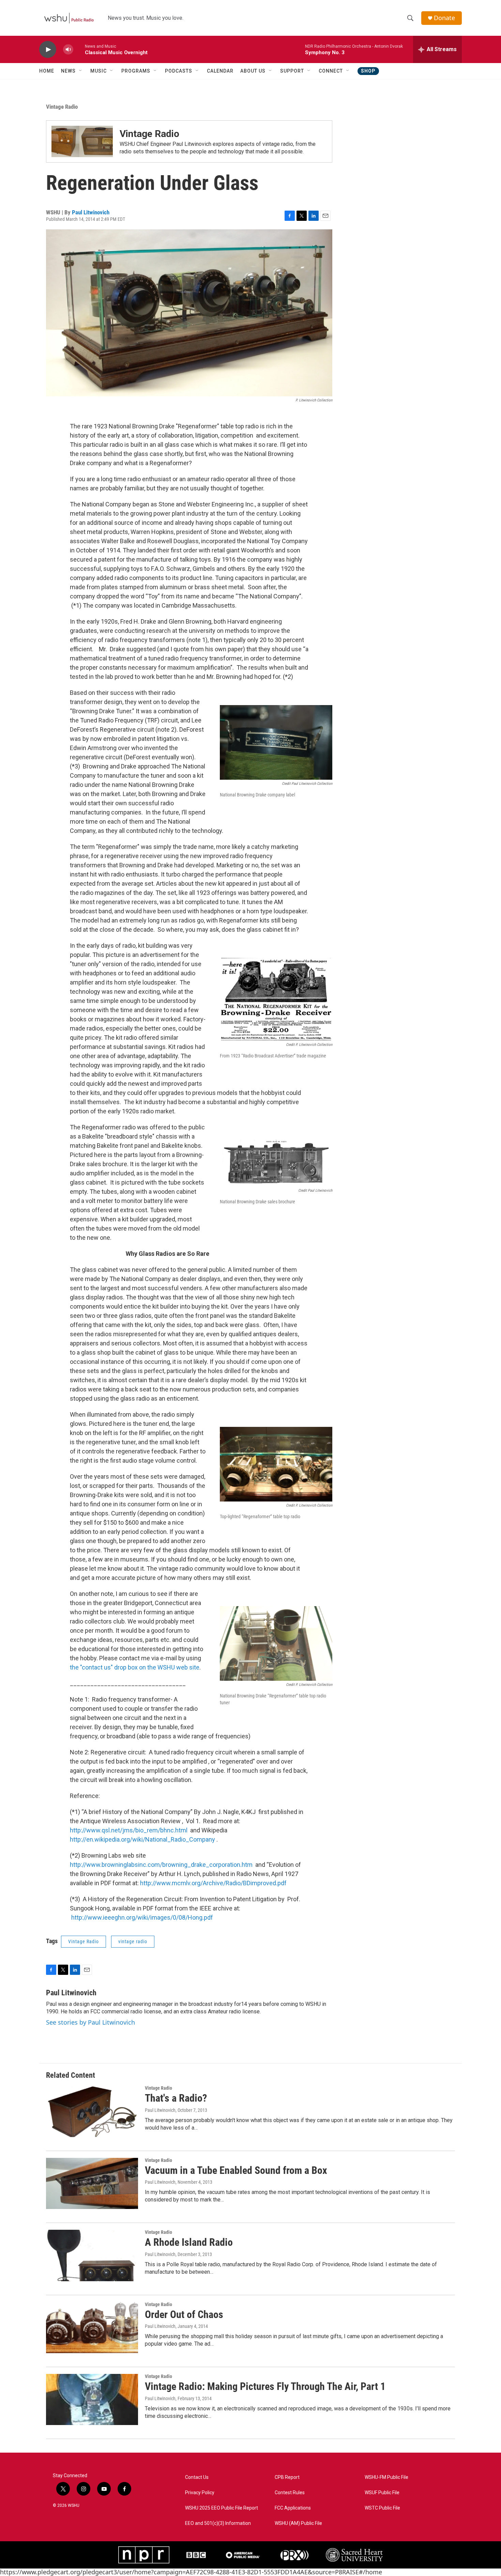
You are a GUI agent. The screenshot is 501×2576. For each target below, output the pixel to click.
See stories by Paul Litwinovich (90, 2022)
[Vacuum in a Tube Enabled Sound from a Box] (92, 2183)
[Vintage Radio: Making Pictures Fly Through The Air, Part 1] (92, 2399)
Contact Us (197, 2477)
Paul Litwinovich (91, 212)
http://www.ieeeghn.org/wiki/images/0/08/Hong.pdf (142, 1917)
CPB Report (287, 2477)
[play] (48, 50)
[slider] (79, 49)
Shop (368, 71)
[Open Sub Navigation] (81, 71)
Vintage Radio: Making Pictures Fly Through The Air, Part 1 (265, 2386)
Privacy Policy (200, 2493)
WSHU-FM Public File (386, 2477)
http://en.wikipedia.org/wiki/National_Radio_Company (142, 1839)
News (68, 71)
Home (47, 71)
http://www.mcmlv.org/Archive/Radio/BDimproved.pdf (213, 1883)
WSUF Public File (382, 2493)
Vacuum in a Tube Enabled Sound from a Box (236, 2170)
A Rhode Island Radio (189, 2242)
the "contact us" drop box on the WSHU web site (135, 1667)
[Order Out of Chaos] (92, 2328)
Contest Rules (290, 2493)
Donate (444, 18)
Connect (331, 71)
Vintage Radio (62, 107)
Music (98, 71)
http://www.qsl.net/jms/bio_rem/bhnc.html (129, 1830)
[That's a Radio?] (92, 2111)
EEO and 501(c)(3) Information (218, 2523)
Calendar (220, 71)
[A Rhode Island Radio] (92, 2255)
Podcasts (179, 71)
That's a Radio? (176, 2098)
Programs (136, 71)
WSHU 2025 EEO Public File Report (222, 2508)
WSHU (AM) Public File (298, 2523)
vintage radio (133, 1941)
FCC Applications (293, 2508)
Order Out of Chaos (184, 2314)
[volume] (68, 50)
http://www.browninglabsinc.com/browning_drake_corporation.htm (161, 1865)
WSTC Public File (382, 2508)
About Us (253, 71)
